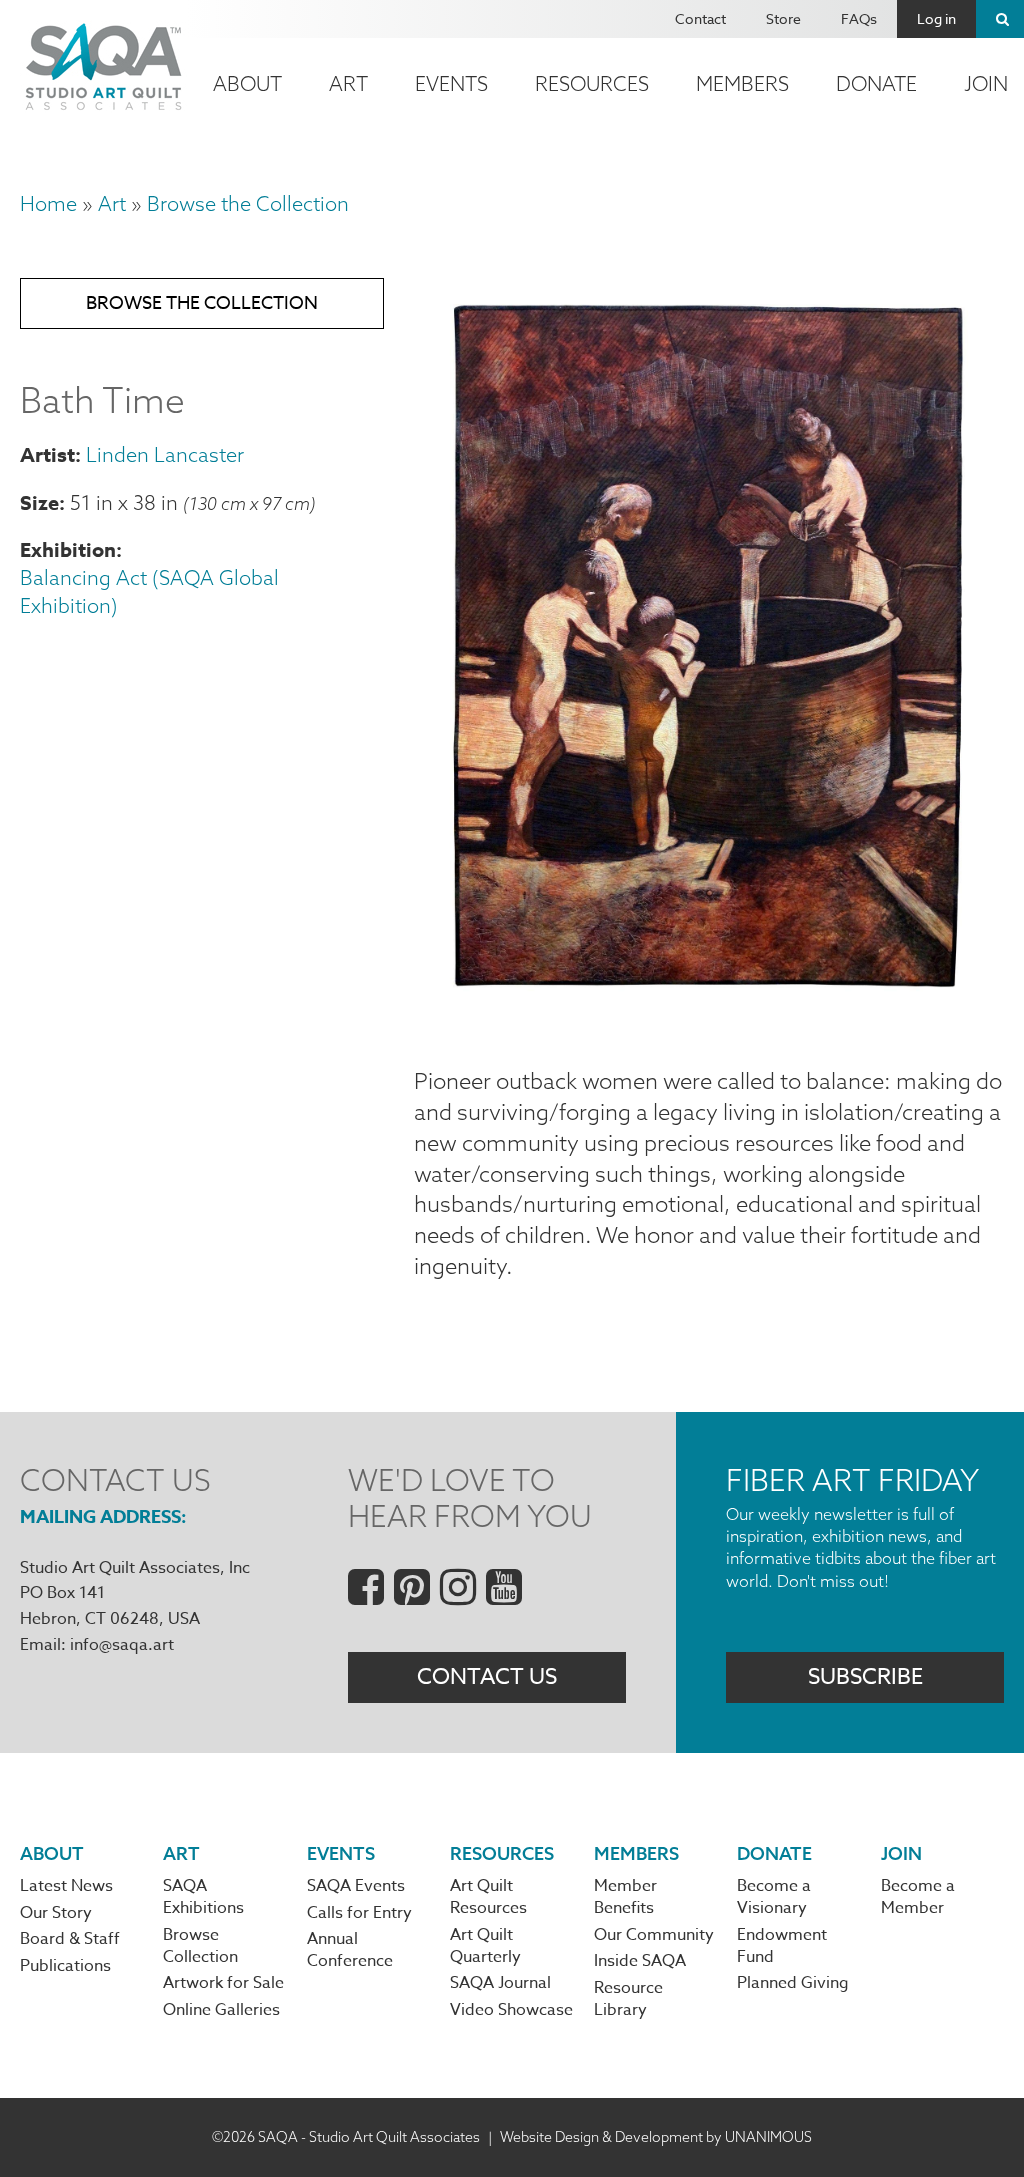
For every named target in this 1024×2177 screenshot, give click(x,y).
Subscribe (865, 1677)
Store (783, 18)
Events (451, 83)
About (247, 83)
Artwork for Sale (223, 1983)
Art (348, 83)
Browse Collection (200, 1946)
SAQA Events (356, 1886)
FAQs (859, 18)
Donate (876, 83)
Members (742, 83)
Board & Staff (70, 1939)
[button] (709, 1018)
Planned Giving (793, 1983)
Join (901, 1853)
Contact (700, 18)
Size (39, 502)
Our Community (654, 1935)
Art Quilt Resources (488, 1897)
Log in (936, 18)
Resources (592, 83)
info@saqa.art (122, 1645)
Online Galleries (221, 2010)
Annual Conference (350, 1950)
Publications (65, 1966)
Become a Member (918, 1897)
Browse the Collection (248, 203)
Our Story (56, 1913)
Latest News (66, 1886)
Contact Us (487, 1677)
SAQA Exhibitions (203, 1897)
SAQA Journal (500, 1983)
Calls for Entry (359, 1913)
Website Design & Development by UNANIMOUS (656, 2137)
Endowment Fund (782, 1946)
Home (48, 203)
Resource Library (628, 1999)
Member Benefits (625, 1897)
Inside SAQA (640, 1961)
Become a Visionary (774, 1897)
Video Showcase (511, 2010)
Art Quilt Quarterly (485, 1946)
